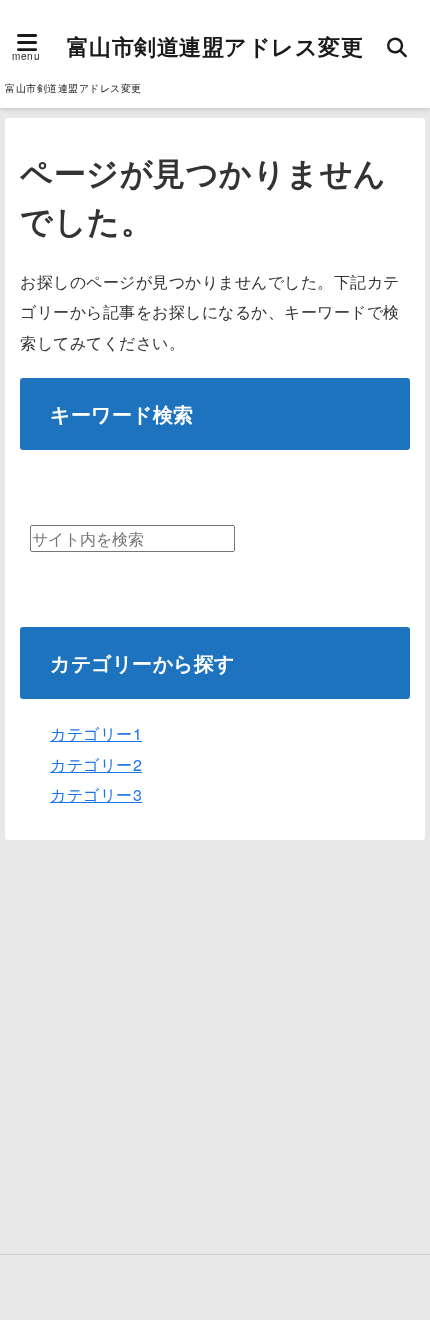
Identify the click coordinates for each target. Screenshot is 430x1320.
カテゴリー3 (96, 794)
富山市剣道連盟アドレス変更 (215, 46)
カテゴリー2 (96, 764)
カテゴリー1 (96, 733)
